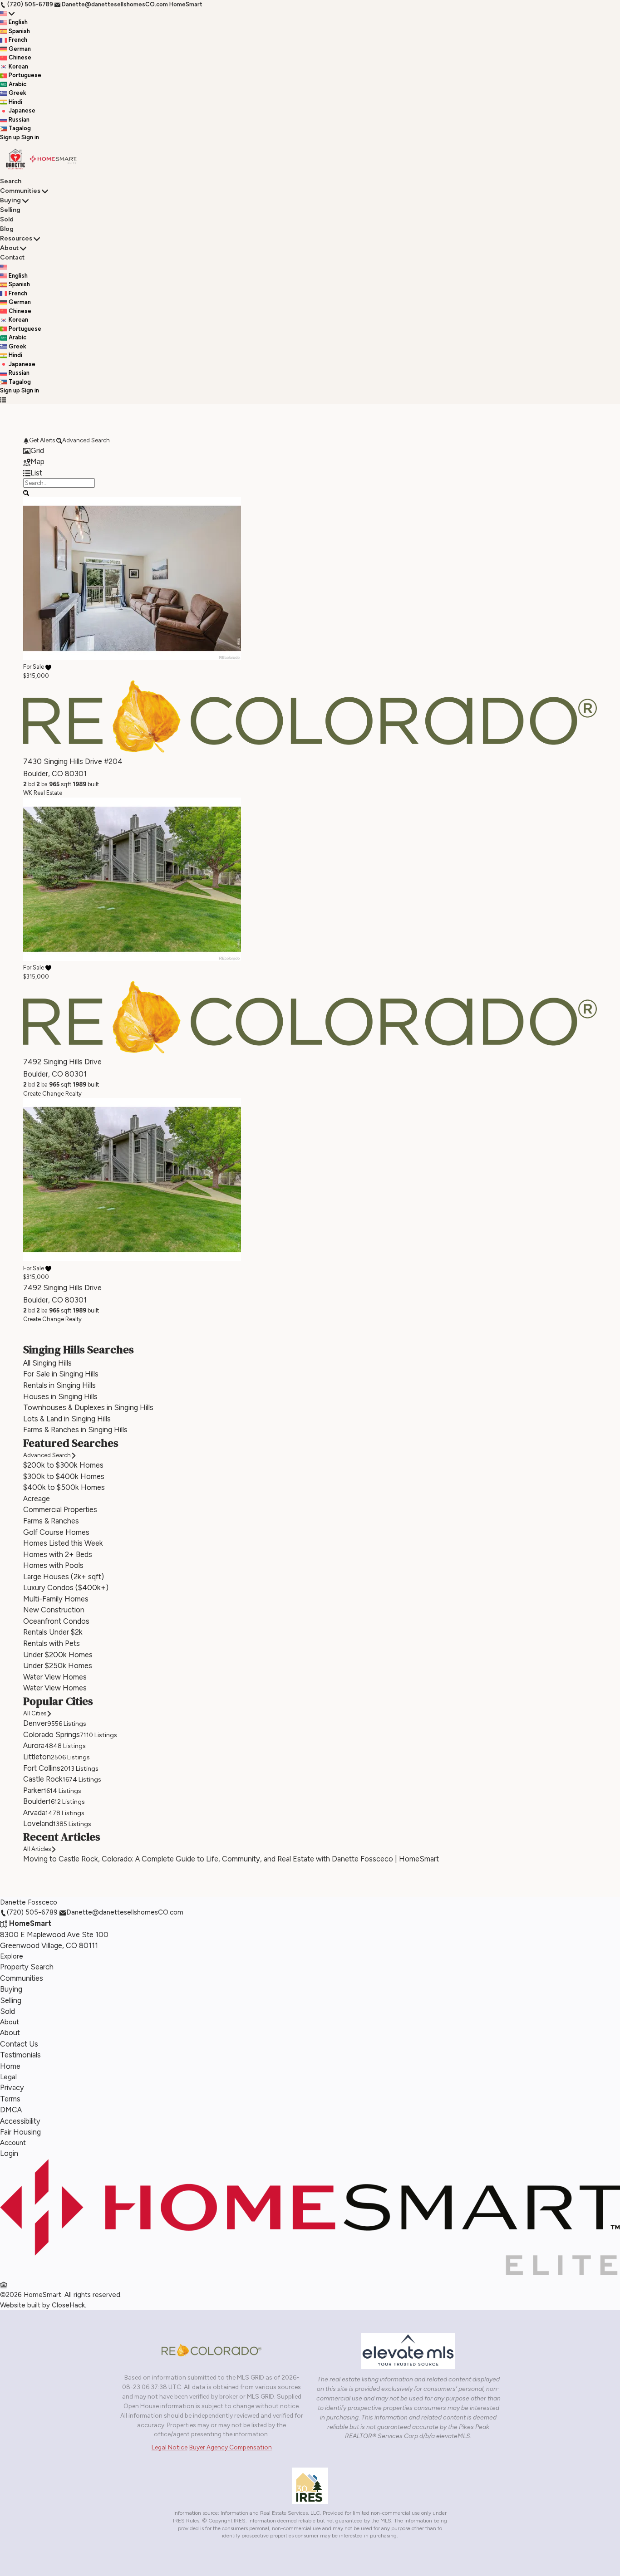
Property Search (27, 1967)
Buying (10, 200)
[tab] (310, 451)
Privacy (12, 2087)
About (9, 248)
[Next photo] (586, 642)
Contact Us (19, 2044)
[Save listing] (48, 666)
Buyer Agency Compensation (231, 2447)
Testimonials (20, 2055)
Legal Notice (170, 2447)
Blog (7, 229)
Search (11, 181)
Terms (10, 2099)
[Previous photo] (34, 642)
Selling (10, 210)
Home (10, 2066)
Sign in (30, 137)
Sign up (10, 137)
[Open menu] (3, 400)
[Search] (26, 492)
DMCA (11, 2110)
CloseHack (68, 2305)
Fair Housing (20, 2132)
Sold (7, 219)
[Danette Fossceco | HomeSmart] (310, 2273)
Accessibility (20, 2121)
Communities (20, 191)
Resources (16, 238)
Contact (12, 257)
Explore (12, 1956)
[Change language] (7, 14)
